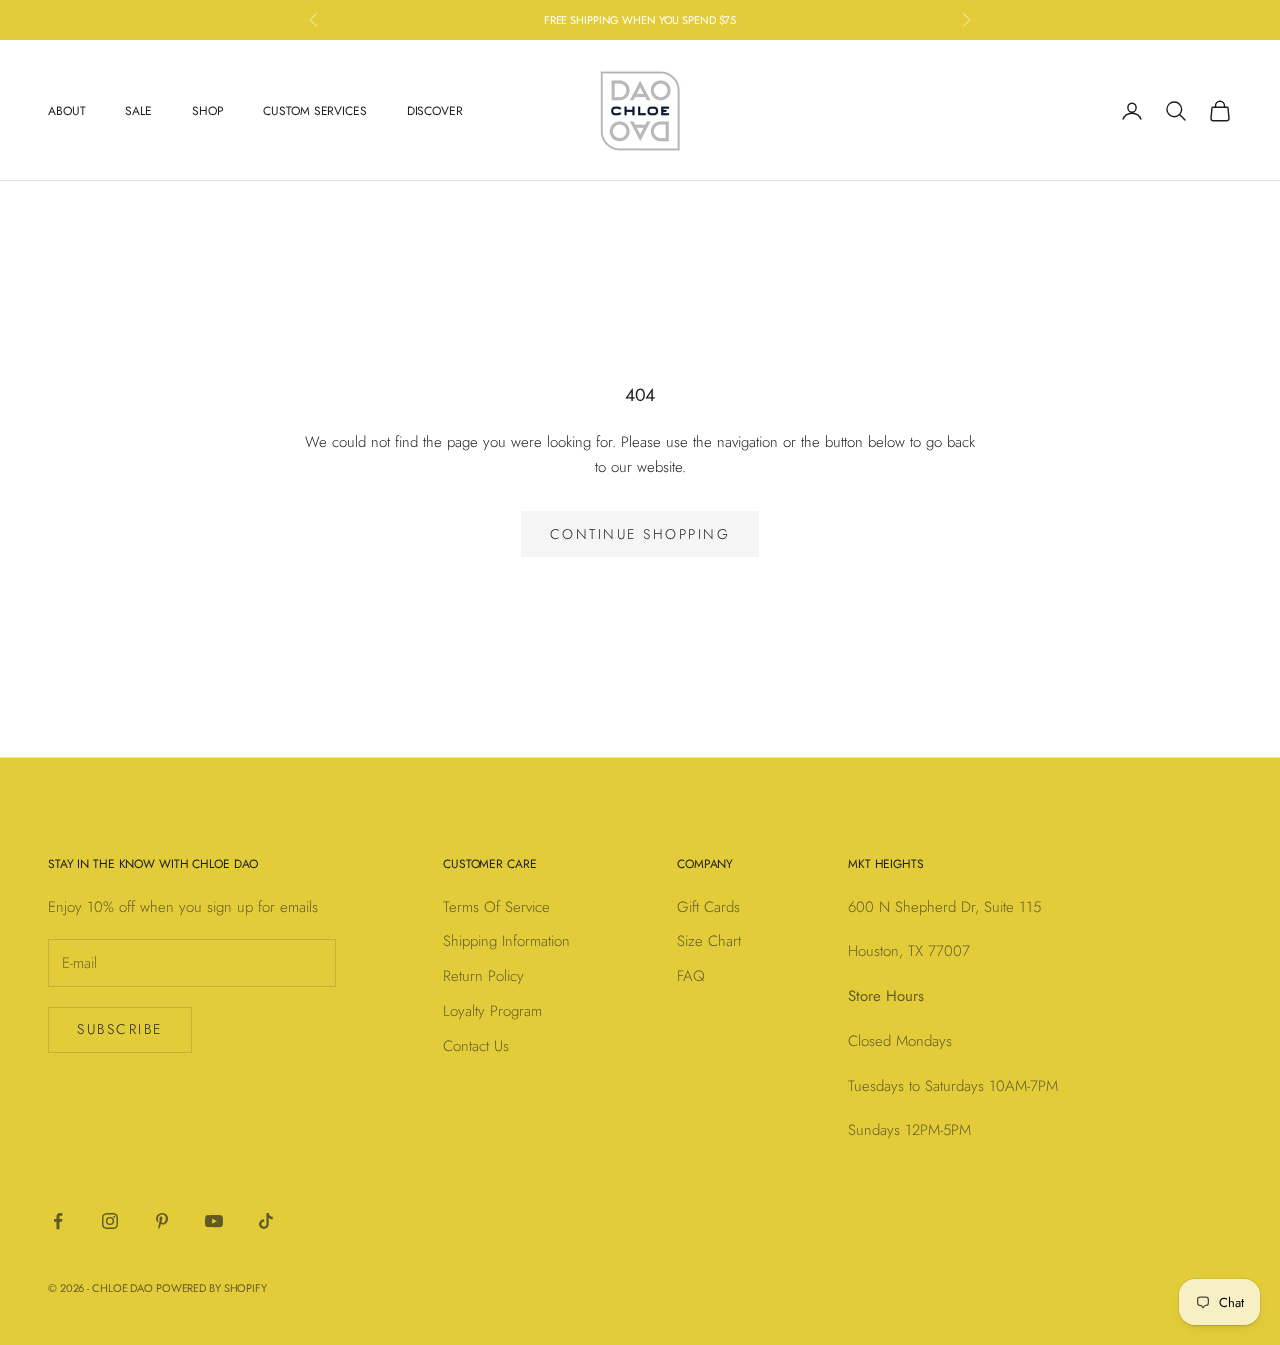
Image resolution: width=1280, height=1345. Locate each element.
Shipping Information (506, 941)
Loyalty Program (492, 1011)
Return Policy (483, 976)
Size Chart (709, 941)
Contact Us (476, 1046)
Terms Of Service (496, 907)
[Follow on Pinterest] (162, 1221)
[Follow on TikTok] (266, 1221)
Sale (138, 111)
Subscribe (120, 1029)
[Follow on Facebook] (58, 1221)
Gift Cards (708, 907)
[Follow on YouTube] (214, 1221)
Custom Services (314, 111)
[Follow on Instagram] (110, 1221)
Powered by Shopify (211, 1288)
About (66, 111)
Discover (435, 111)
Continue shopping (640, 534)
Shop (208, 111)
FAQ (691, 976)
